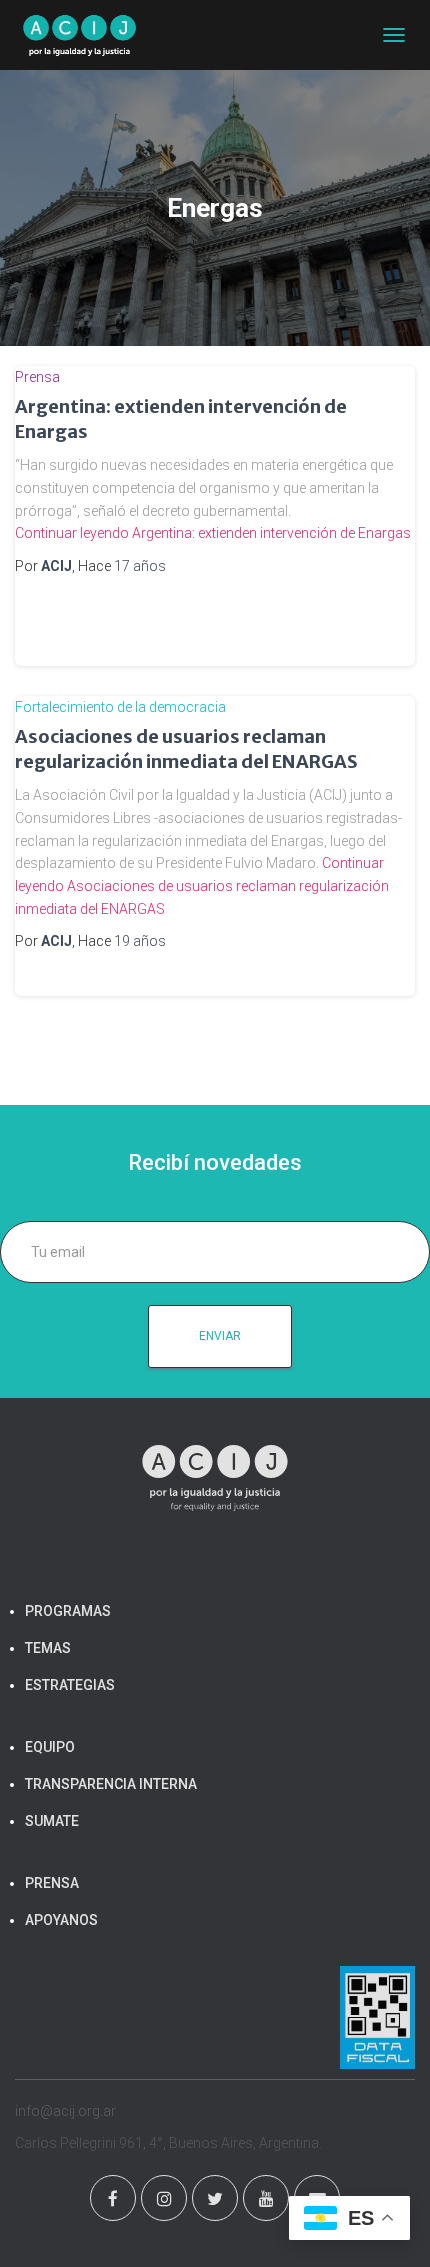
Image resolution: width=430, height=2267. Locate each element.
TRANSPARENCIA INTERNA (111, 1784)
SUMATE (52, 1821)
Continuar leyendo (213, 533)
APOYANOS (61, 1920)
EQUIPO (50, 1747)
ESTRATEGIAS (70, 1685)
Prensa (37, 377)
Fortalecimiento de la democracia (120, 707)
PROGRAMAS (68, 1611)
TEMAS (48, 1648)
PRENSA (52, 1883)
